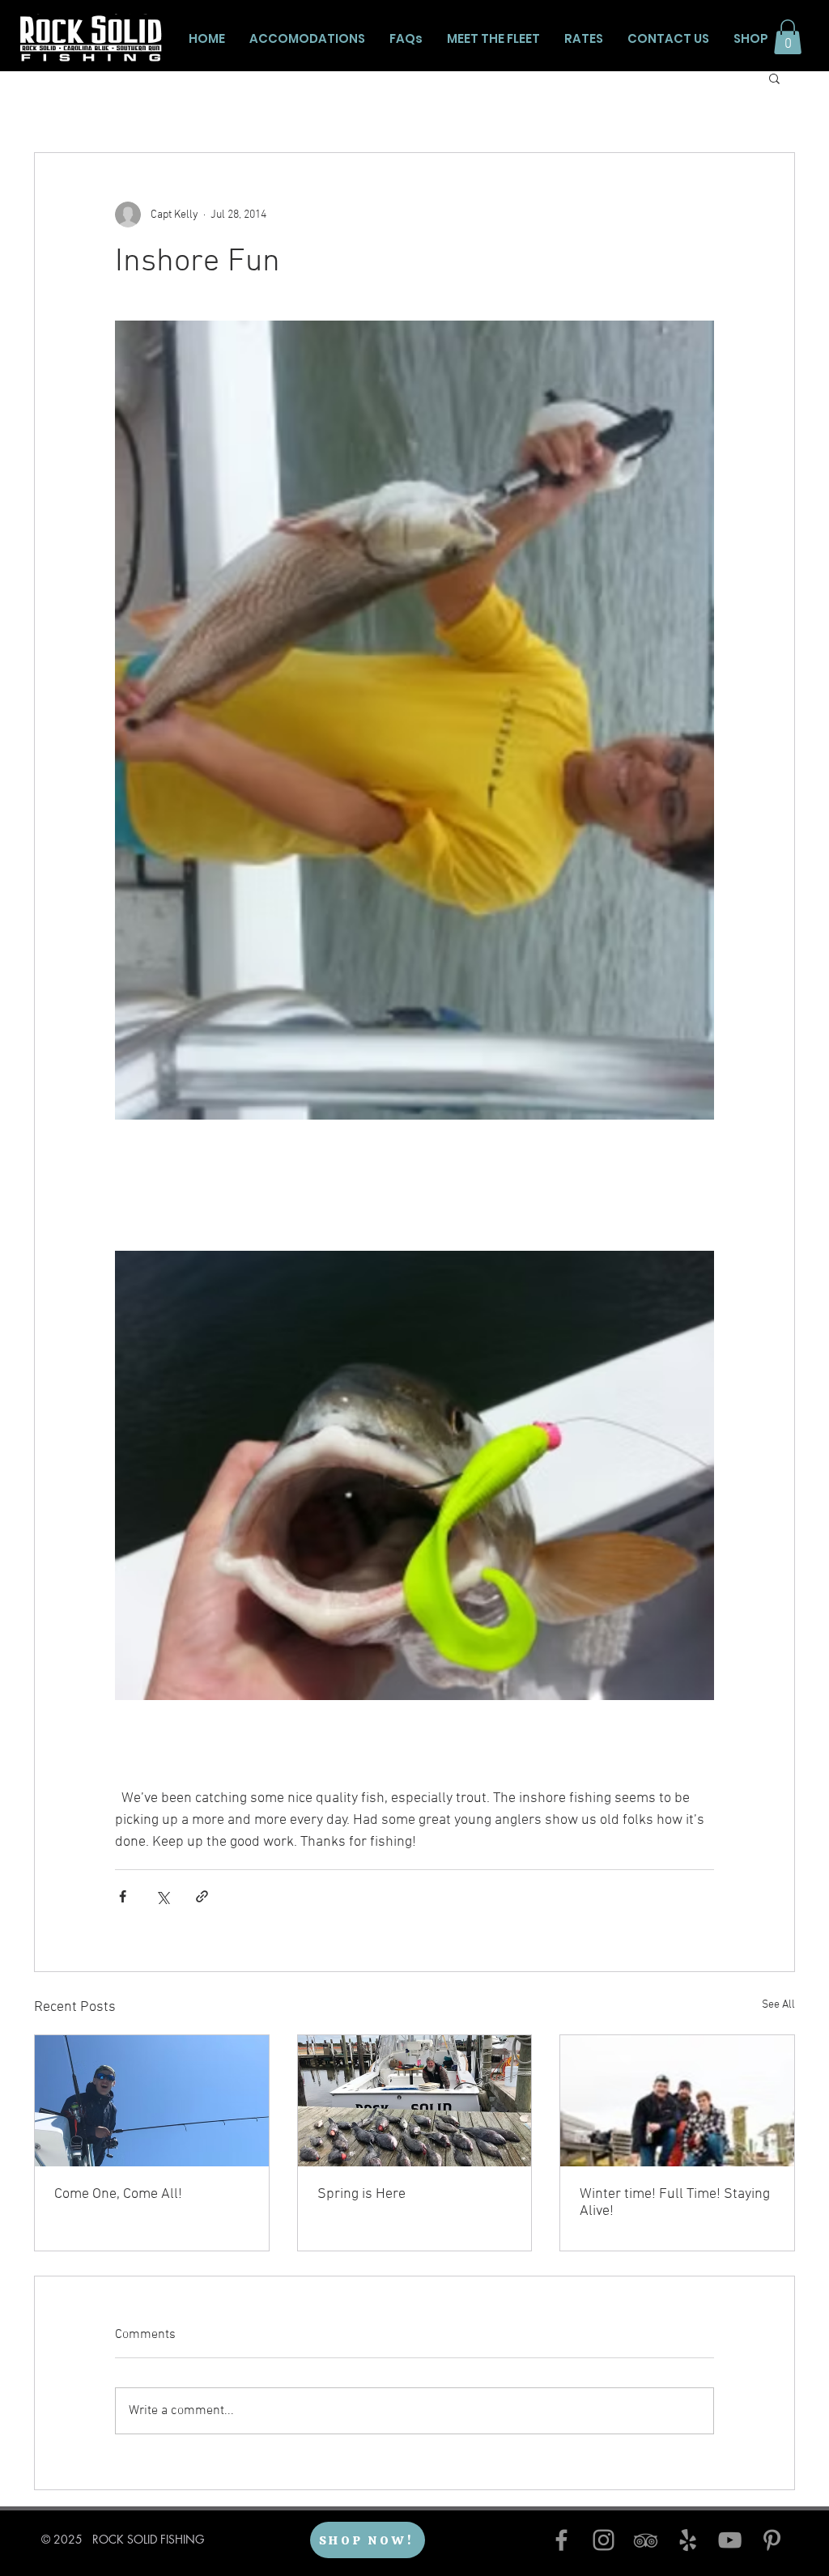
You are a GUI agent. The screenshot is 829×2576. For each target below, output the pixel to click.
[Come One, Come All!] (152, 2101)
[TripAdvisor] (646, 2540)
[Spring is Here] (415, 2101)
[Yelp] (688, 2540)
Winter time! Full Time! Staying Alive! (675, 2203)
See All (778, 2005)
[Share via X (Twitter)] (162, 1896)
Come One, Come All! (118, 2194)
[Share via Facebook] (123, 1896)
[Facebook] (561, 2540)
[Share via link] (202, 1896)
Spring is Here (361, 2194)
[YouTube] (730, 2540)
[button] (788, 37)
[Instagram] (604, 2540)
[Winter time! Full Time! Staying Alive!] (677, 2101)
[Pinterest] (772, 2540)
